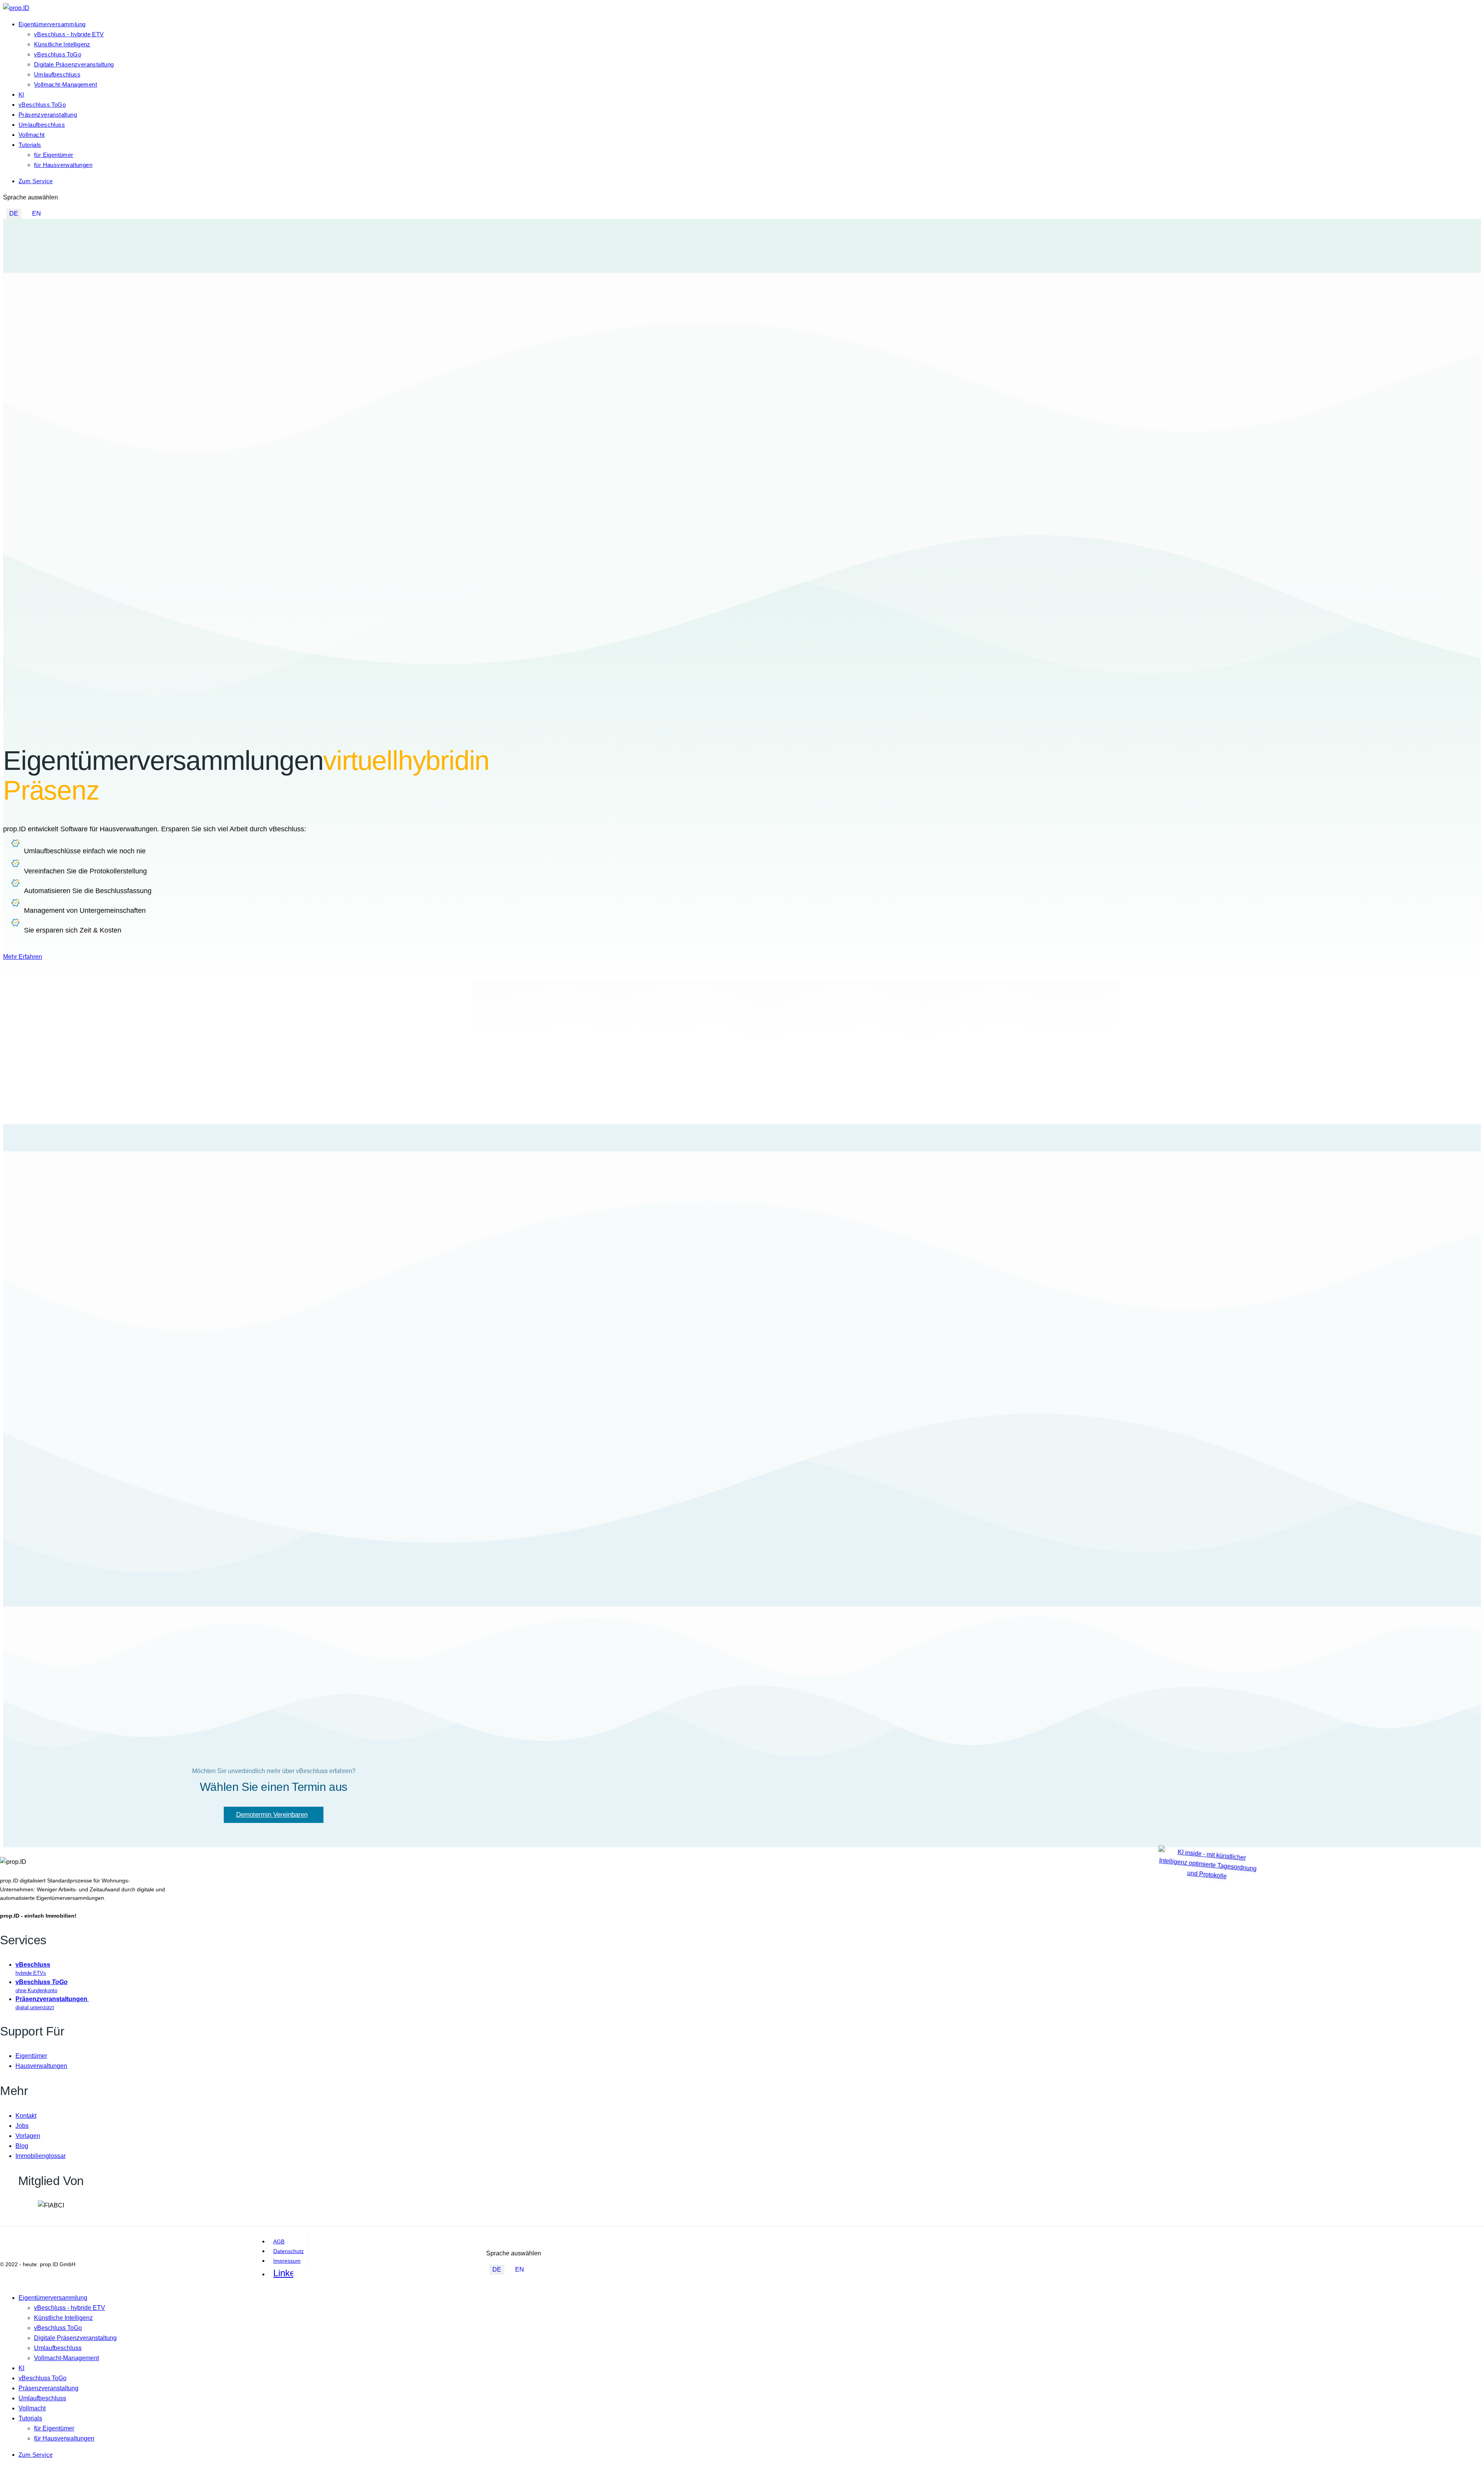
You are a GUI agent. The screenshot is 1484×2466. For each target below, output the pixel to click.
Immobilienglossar (41, 2156)
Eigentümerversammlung (52, 24)
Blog (22, 2146)
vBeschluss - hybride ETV (69, 34)
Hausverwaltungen (41, 2066)
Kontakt (26, 2116)
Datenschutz (288, 2251)
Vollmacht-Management (66, 84)
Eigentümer (31, 2056)
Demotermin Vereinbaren (272, 1815)
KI (21, 94)
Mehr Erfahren (23, 957)
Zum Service (36, 181)
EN (37, 214)
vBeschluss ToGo (58, 54)
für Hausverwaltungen (63, 165)
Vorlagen (28, 2136)
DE (14, 214)
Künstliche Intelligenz (62, 44)
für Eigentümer (54, 155)
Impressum (287, 2261)
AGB (279, 2241)
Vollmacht (32, 135)
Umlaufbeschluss (57, 74)
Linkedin (283, 2273)
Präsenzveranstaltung (48, 115)
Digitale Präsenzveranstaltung (74, 64)
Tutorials (30, 145)
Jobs (22, 2126)
